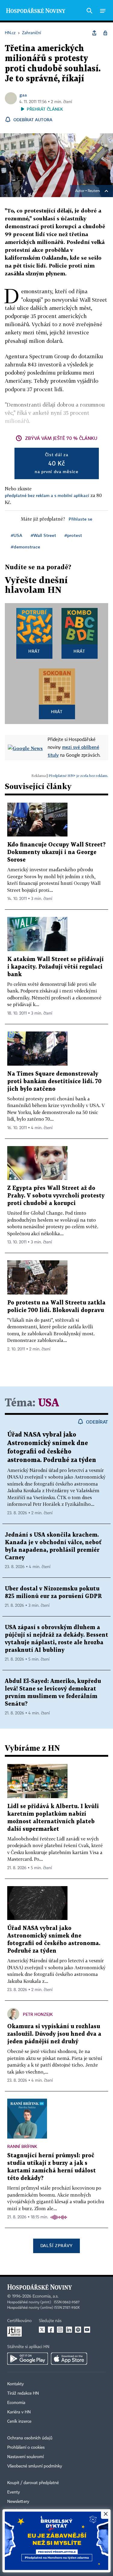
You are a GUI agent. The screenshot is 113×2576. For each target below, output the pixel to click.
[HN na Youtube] (87, 2330)
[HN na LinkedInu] (69, 2330)
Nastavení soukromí (25, 2457)
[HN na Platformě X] (42, 2330)
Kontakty (16, 2384)
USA (49, 1403)
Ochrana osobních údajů (30, 2438)
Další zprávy (56, 2245)
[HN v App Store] (69, 2359)
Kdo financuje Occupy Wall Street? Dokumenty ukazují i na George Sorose (56, 852)
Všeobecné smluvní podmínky (35, 2466)
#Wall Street (43, 535)
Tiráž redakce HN (23, 2393)
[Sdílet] (94, 33)
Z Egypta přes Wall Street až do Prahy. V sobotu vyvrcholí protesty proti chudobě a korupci (56, 1196)
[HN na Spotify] (78, 2330)
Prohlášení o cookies (26, 2448)
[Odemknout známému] (105, 33)
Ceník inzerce (19, 2422)
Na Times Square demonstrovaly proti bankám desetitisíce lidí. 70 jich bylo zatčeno (54, 1082)
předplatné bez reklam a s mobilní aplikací (47, 495)
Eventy (14, 2492)
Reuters (94, 191)
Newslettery (18, 2502)
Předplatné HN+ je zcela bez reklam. (78, 776)
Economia (16, 2403)
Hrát (34, 651)
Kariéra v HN (19, 2412)
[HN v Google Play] (28, 2359)
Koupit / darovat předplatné (33, 2483)
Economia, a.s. (46, 2296)
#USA (17, 535)
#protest (73, 535)
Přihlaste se (80, 519)
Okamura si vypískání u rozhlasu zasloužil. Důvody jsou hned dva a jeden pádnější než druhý (54, 2034)
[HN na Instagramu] (60, 2330)
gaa (23, 95)
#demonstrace (25, 547)
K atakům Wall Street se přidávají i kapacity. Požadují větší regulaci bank (55, 967)
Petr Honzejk (38, 2014)
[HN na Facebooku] (51, 2330)
